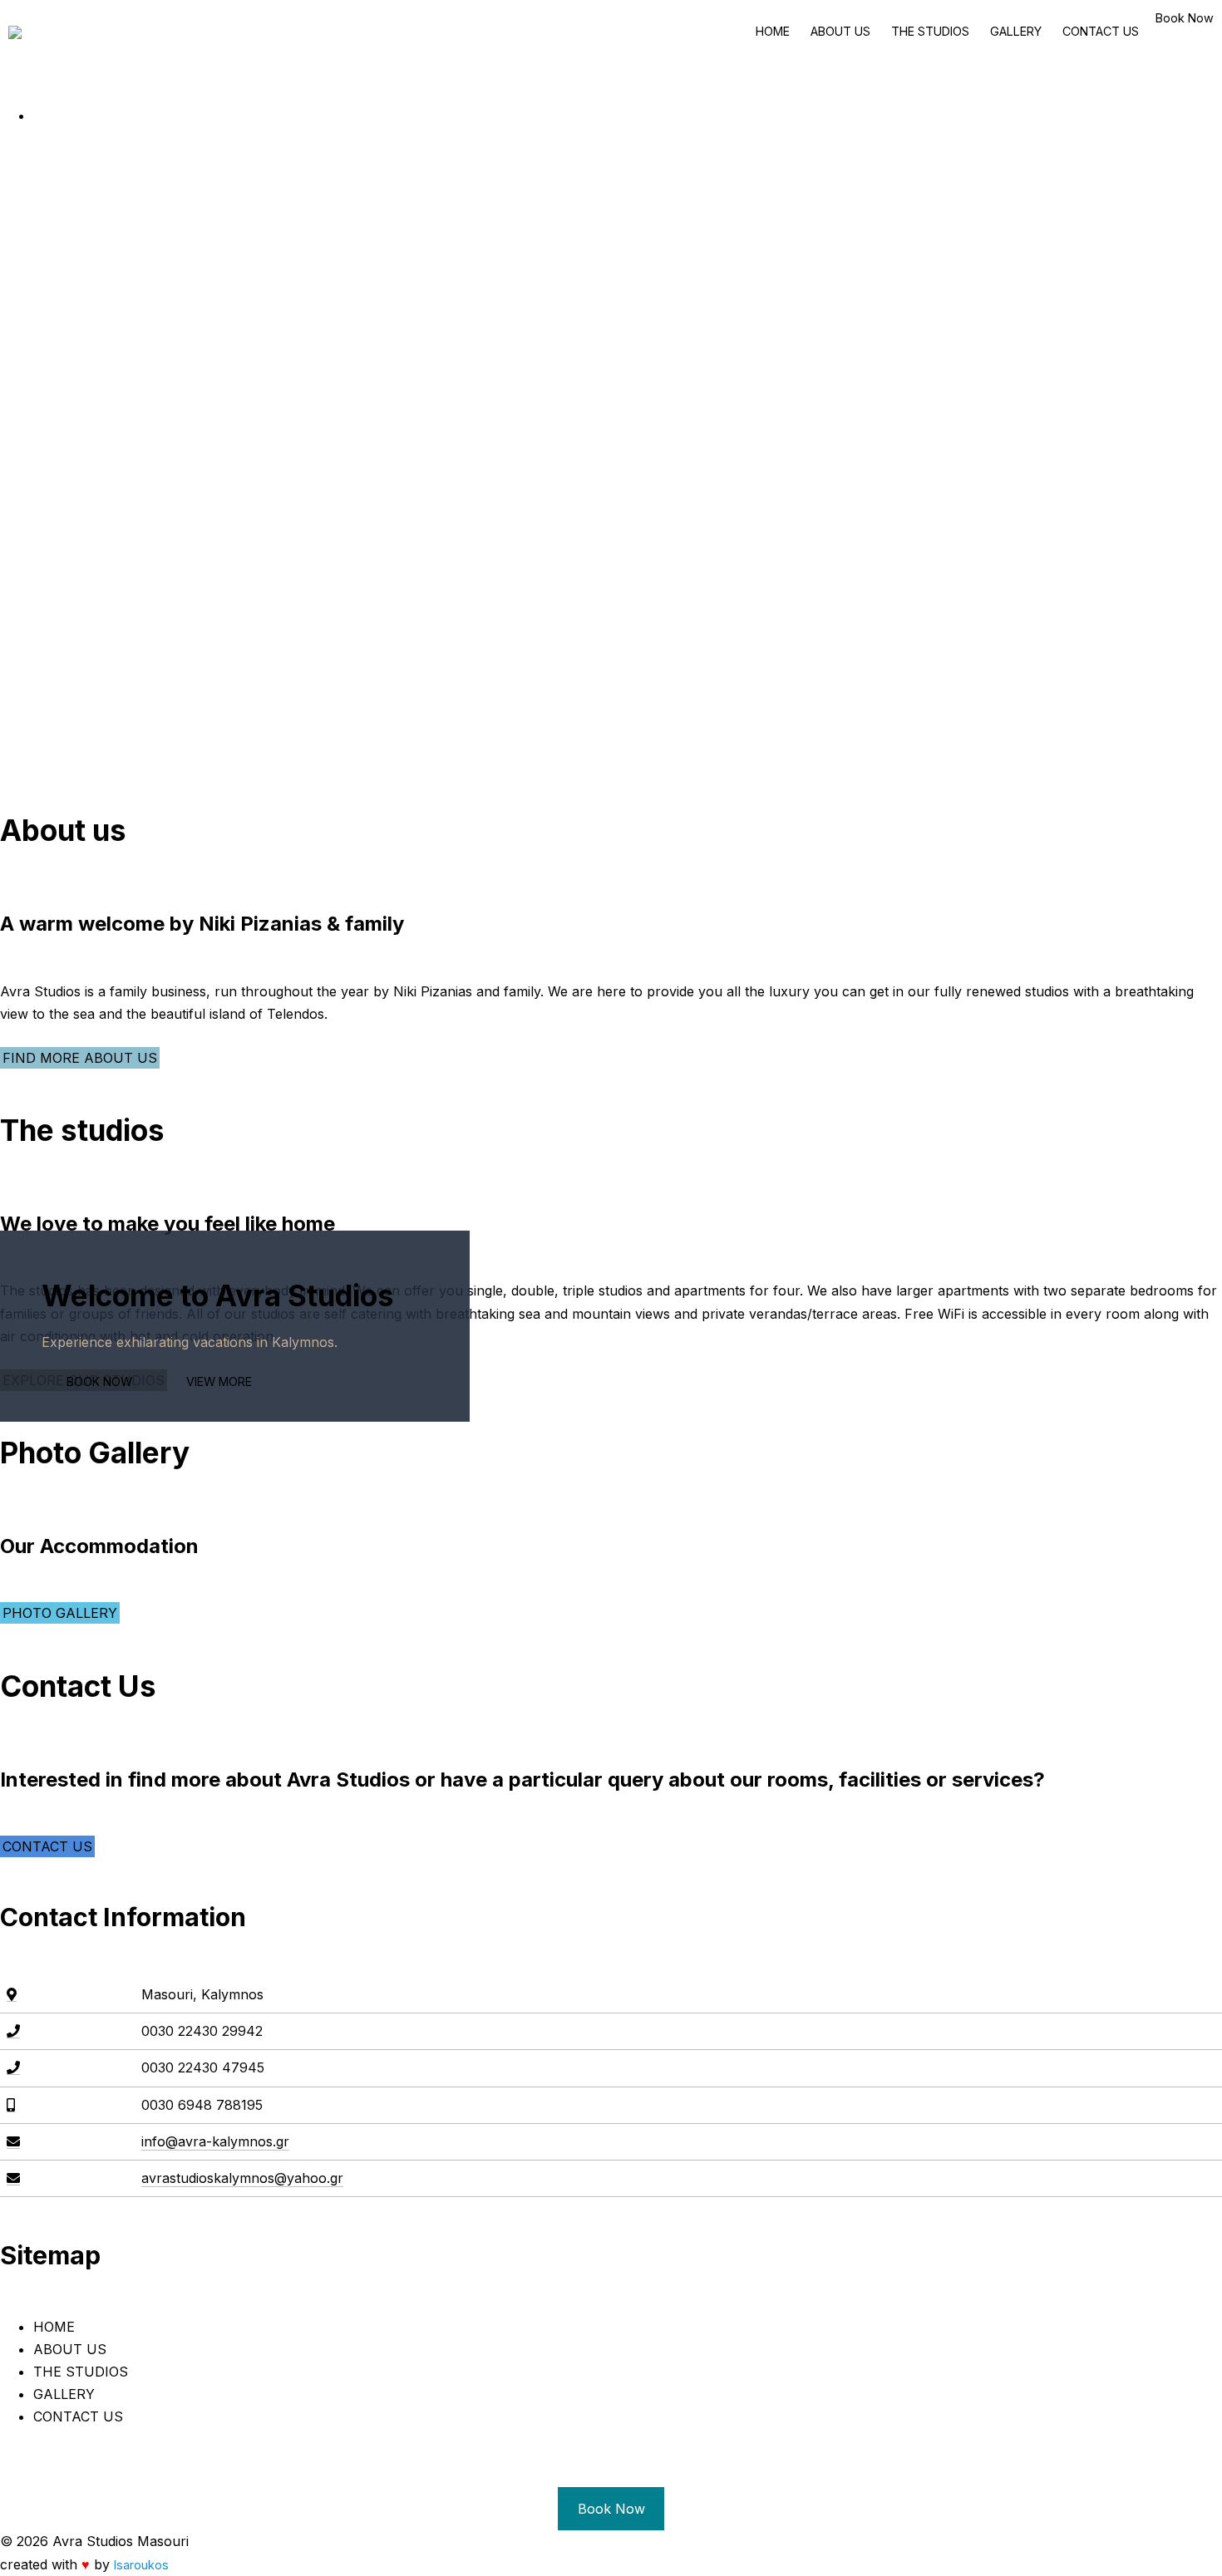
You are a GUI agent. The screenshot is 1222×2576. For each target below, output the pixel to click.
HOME (773, 31)
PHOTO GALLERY (60, 1613)
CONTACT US (1101, 31)
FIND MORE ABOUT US (80, 1058)
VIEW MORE (219, 1381)
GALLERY (1016, 31)
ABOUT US (840, 31)
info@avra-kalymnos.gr (215, 2141)
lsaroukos (141, 2565)
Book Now (1185, 18)
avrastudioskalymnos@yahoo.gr (242, 2178)
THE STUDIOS (930, 31)
